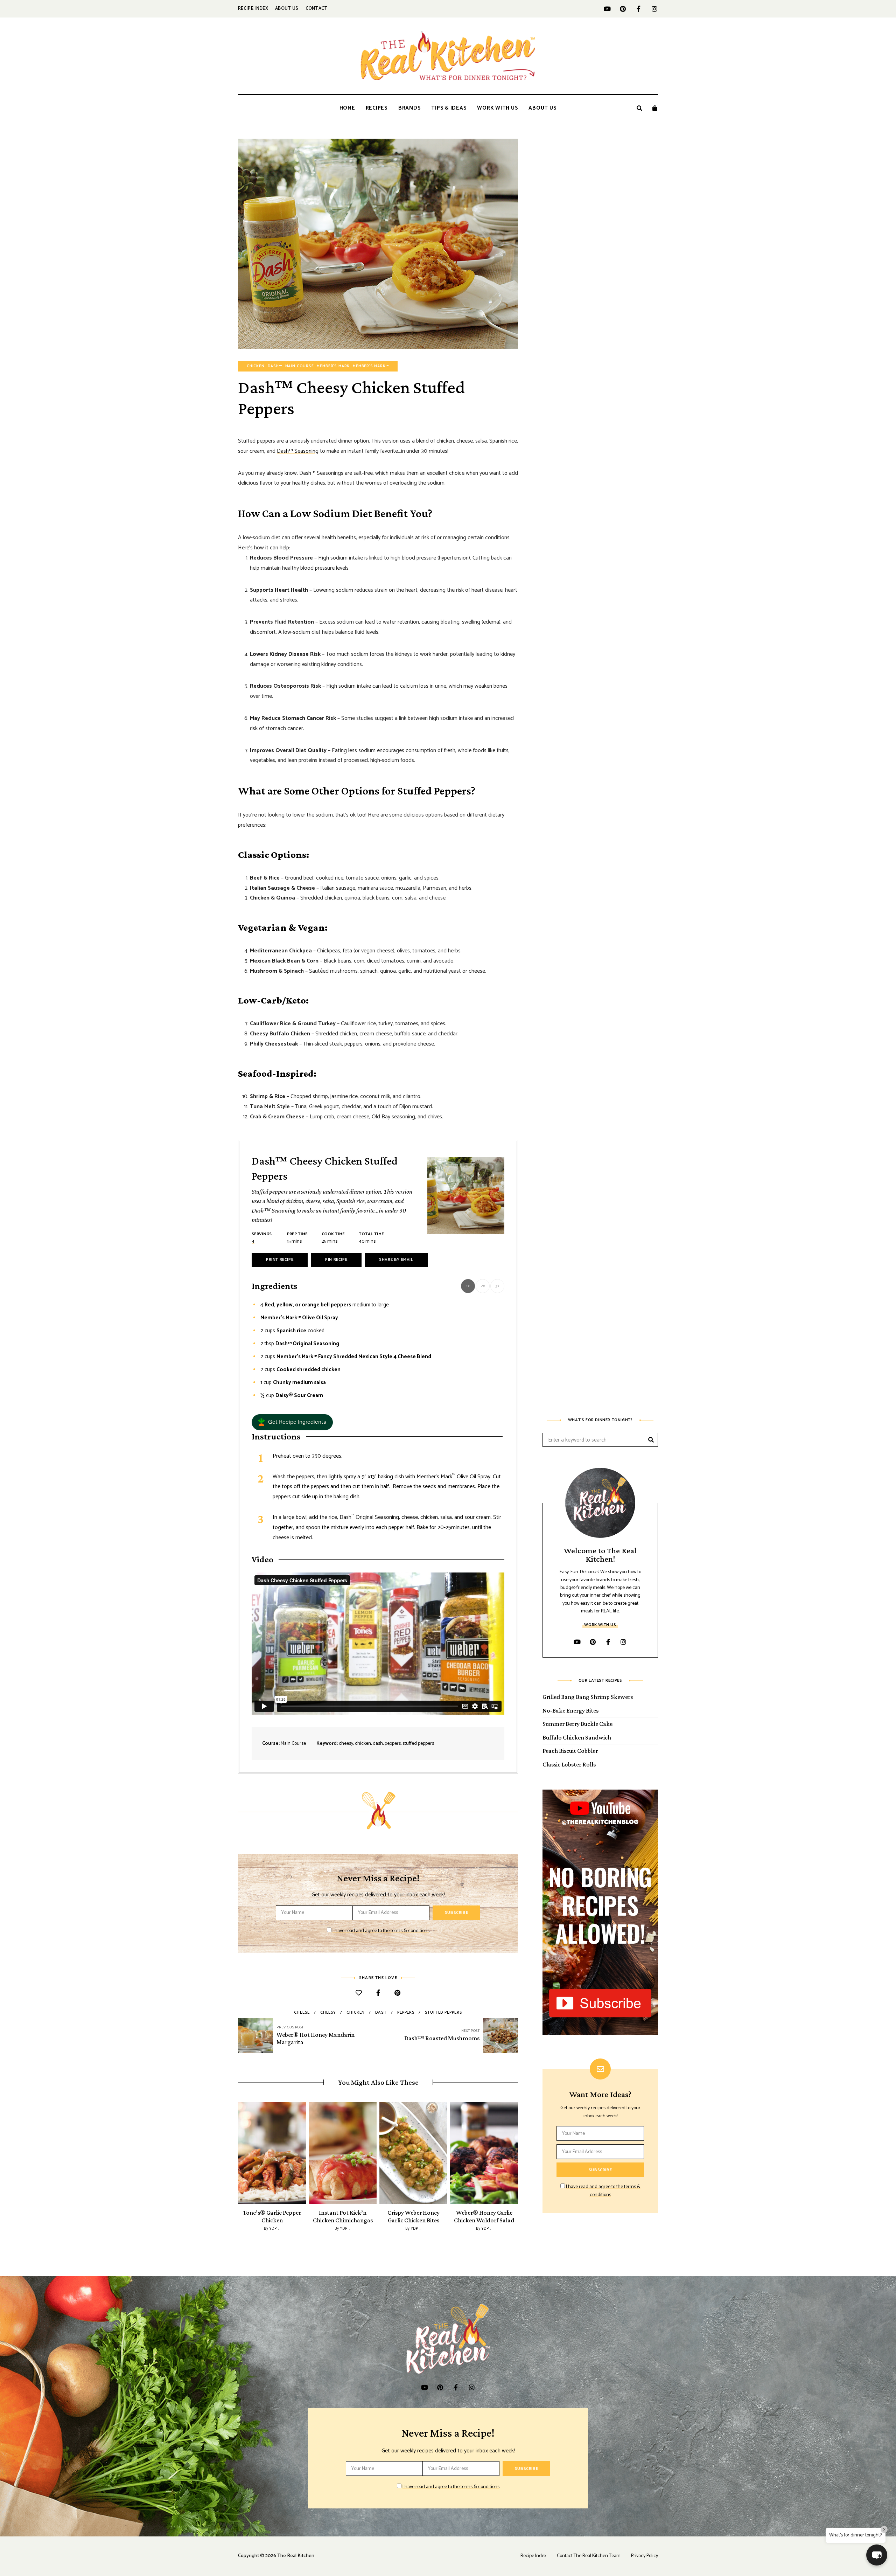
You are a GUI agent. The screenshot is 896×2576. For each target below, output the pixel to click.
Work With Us (498, 108)
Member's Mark (333, 366)
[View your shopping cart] (655, 108)
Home (347, 108)
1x (468, 1286)
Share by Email (396, 1260)
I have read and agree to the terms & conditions (381, 1931)
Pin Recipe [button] (336, 1260)
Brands (410, 108)
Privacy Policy (645, 2556)
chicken (356, 2012)
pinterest (623, 9)
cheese (302, 2012)
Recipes (377, 108)
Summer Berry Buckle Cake (577, 1724)
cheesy (328, 2012)
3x (497, 1286)
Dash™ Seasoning (298, 451)
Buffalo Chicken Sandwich (577, 1737)
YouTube (607, 9)
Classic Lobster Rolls (569, 1764)
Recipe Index (253, 9)
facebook (639, 9)
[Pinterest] (397, 1994)
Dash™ (275, 366)
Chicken (256, 366)
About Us (287, 9)
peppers (406, 2012)
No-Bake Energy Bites (570, 1710)
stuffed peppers (443, 2012)
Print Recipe (280, 1260)
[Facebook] (378, 1994)
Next (518, 2153)
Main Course (300, 366)
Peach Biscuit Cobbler (570, 1751)
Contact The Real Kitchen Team (589, 2556)
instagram (654, 9)
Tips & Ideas (449, 108)
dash (381, 2012)
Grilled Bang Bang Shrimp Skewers (588, 1697)
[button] (292, 1422)
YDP (273, 2229)
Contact (317, 9)
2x (483, 1286)
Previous (238, 2153)
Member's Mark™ (371, 366)
